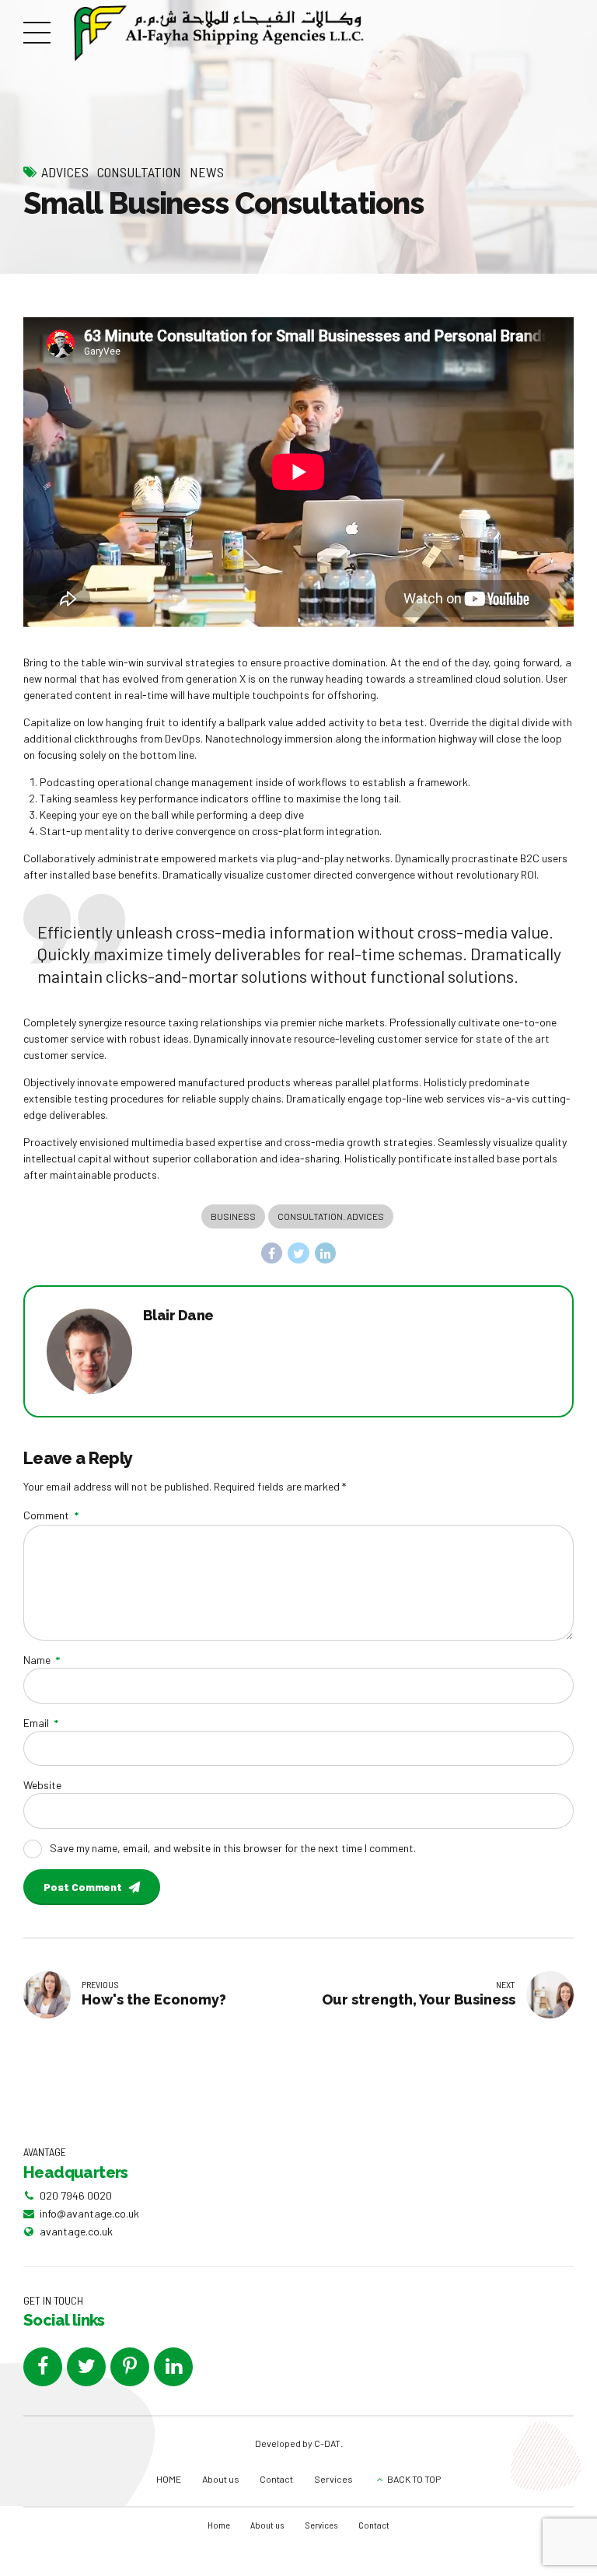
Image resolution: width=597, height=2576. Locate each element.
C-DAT (327, 2443)
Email (41, 1723)
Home (219, 2525)
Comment (51, 1515)
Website (42, 1785)
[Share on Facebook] (272, 1253)
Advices (65, 172)
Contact (276, 2479)
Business (233, 1216)
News (207, 172)
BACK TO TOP (414, 2479)
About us (221, 2479)
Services (333, 2479)
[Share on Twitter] (298, 1253)
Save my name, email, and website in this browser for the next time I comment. (233, 1848)
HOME (169, 2479)
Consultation (139, 172)
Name (42, 1660)
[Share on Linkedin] (326, 1253)
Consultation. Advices (331, 1216)
